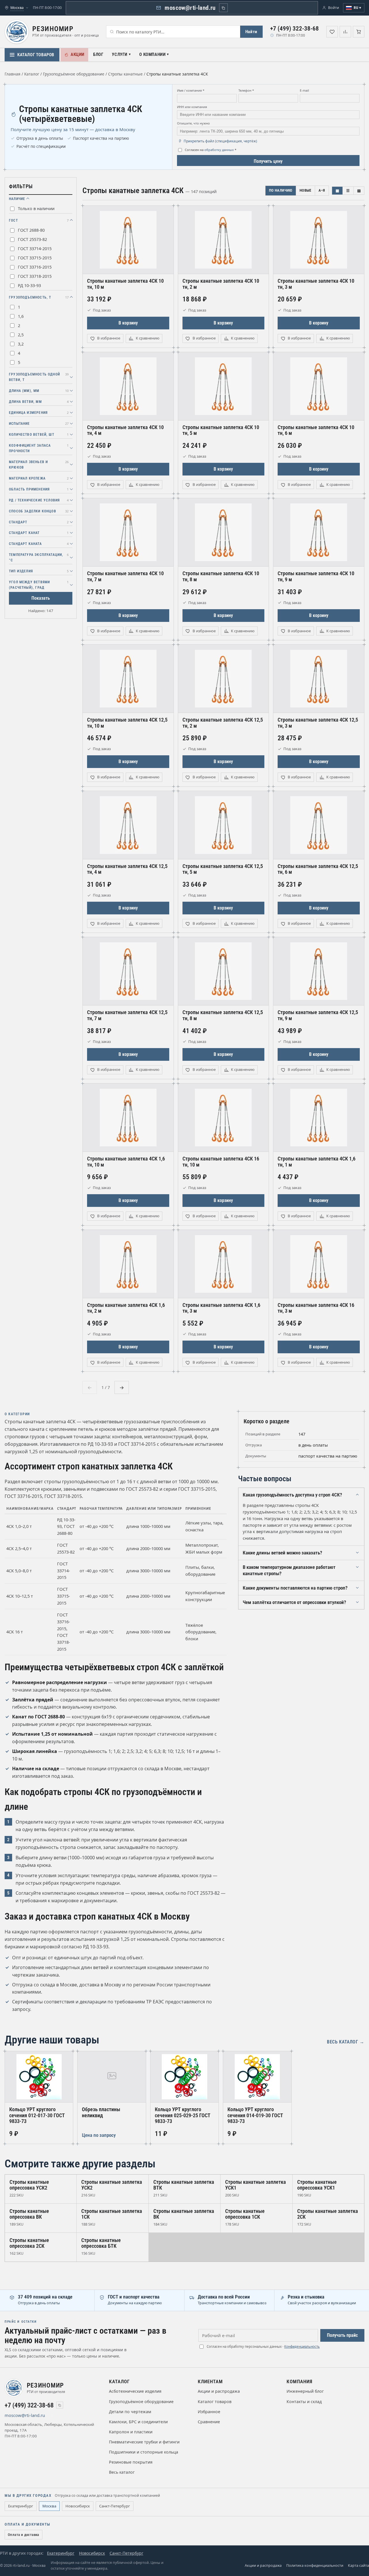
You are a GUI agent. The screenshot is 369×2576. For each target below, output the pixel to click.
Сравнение (209, 2422)
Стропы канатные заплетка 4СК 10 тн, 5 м (221, 430)
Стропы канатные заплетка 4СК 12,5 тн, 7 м (127, 1015)
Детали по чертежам (130, 2412)
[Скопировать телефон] (60, 2405)
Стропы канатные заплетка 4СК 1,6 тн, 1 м (317, 1162)
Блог (98, 54)
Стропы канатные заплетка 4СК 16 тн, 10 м (221, 1162)
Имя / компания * (191, 90)
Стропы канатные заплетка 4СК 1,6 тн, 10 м (126, 1162)
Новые (305, 190)
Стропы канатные (125, 74)
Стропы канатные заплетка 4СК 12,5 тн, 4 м (127, 869)
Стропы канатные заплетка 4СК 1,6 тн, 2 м (126, 1308)
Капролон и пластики (131, 2432)
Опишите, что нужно (193, 123)
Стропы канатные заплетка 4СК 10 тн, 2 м (221, 284)
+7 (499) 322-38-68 (294, 29)
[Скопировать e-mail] (52, 2415)
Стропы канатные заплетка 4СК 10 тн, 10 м (125, 284)
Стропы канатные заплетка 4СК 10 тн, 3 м (316, 284)
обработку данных (219, 150)
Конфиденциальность (302, 2346)
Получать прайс (342, 2335)
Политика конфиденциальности (315, 2565)
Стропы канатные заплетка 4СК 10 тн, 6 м (316, 430)
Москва (49, 2506)
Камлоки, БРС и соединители (138, 2422)
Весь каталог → (346, 2042)
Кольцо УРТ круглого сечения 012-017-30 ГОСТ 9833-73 (37, 2115)
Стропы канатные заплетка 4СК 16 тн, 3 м (316, 1308)
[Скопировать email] (223, 8)
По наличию (281, 190)
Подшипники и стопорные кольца (144, 2452)
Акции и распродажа (219, 2391)
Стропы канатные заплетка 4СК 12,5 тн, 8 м (223, 1015)
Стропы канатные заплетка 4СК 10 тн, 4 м (125, 430)
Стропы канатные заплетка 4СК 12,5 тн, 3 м (318, 723)
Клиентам (210, 2381)
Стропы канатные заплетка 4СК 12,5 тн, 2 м (223, 723)
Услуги (120, 54)
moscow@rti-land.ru (190, 8)
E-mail (304, 90)
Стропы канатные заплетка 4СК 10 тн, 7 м (125, 576)
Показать (41, 598)
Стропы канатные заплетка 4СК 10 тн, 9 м (316, 576)
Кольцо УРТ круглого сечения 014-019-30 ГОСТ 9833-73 (255, 2115)
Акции (78, 54)
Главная (13, 74)
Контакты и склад (304, 2402)
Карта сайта (358, 2565)
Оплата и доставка (23, 2535)
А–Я (322, 190)
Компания (300, 2381)
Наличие (17, 199)
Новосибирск (78, 2506)
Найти (251, 32)
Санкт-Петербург (115, 2506)
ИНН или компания (192, 107)
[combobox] (173, 32)
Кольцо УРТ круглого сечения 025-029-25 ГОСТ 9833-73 (183, 2115)
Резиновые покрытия (131, 2462)
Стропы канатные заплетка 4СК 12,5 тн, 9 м (318, 1015)
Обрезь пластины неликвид (101, 2112)
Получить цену (268, 161)
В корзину (128, 323)
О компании (152, 54)
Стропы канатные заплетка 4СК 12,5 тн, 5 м (223, 869)
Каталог (32, 74)
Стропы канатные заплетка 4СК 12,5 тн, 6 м (318, 869)
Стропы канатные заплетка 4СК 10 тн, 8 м (221, 576)
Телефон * (246, 90)
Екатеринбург (21, 2506)
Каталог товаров (36, 55)
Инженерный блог (305, 2391)
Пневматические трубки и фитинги (144, 2442)
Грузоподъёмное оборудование (74, 74)
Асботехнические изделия (135, 2391)
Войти (334, 8)
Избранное (209, 2412)
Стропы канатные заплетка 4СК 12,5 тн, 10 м (127, 723)
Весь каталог (122, 2472)
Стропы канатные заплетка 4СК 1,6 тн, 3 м (221, 1308)
